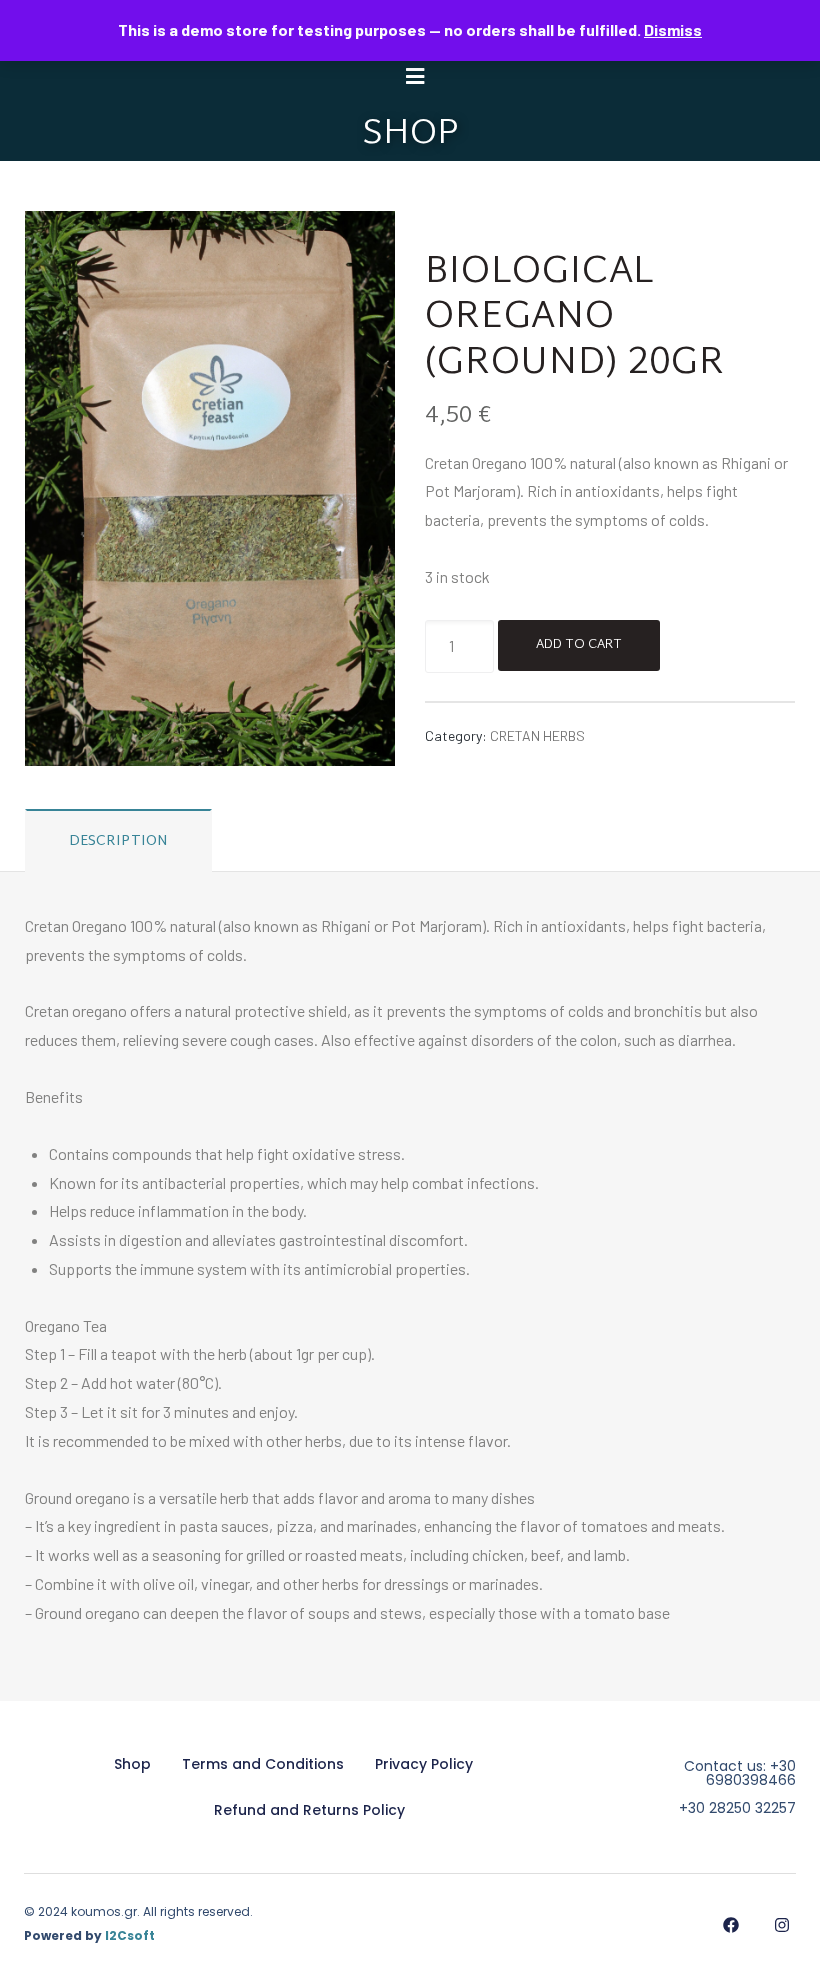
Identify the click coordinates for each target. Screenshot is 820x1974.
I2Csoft (130, 1935)
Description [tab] (119, 841)
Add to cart (579, 645)
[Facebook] (730, 1924)
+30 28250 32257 (737, 1808)
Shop (132, 1764)
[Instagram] (781, 1924)
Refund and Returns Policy (309, 1810)
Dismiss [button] (673, 29)
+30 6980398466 (751, 1773)
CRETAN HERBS (537, 735)
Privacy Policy (424, 1764)
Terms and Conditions (263, 1764)
